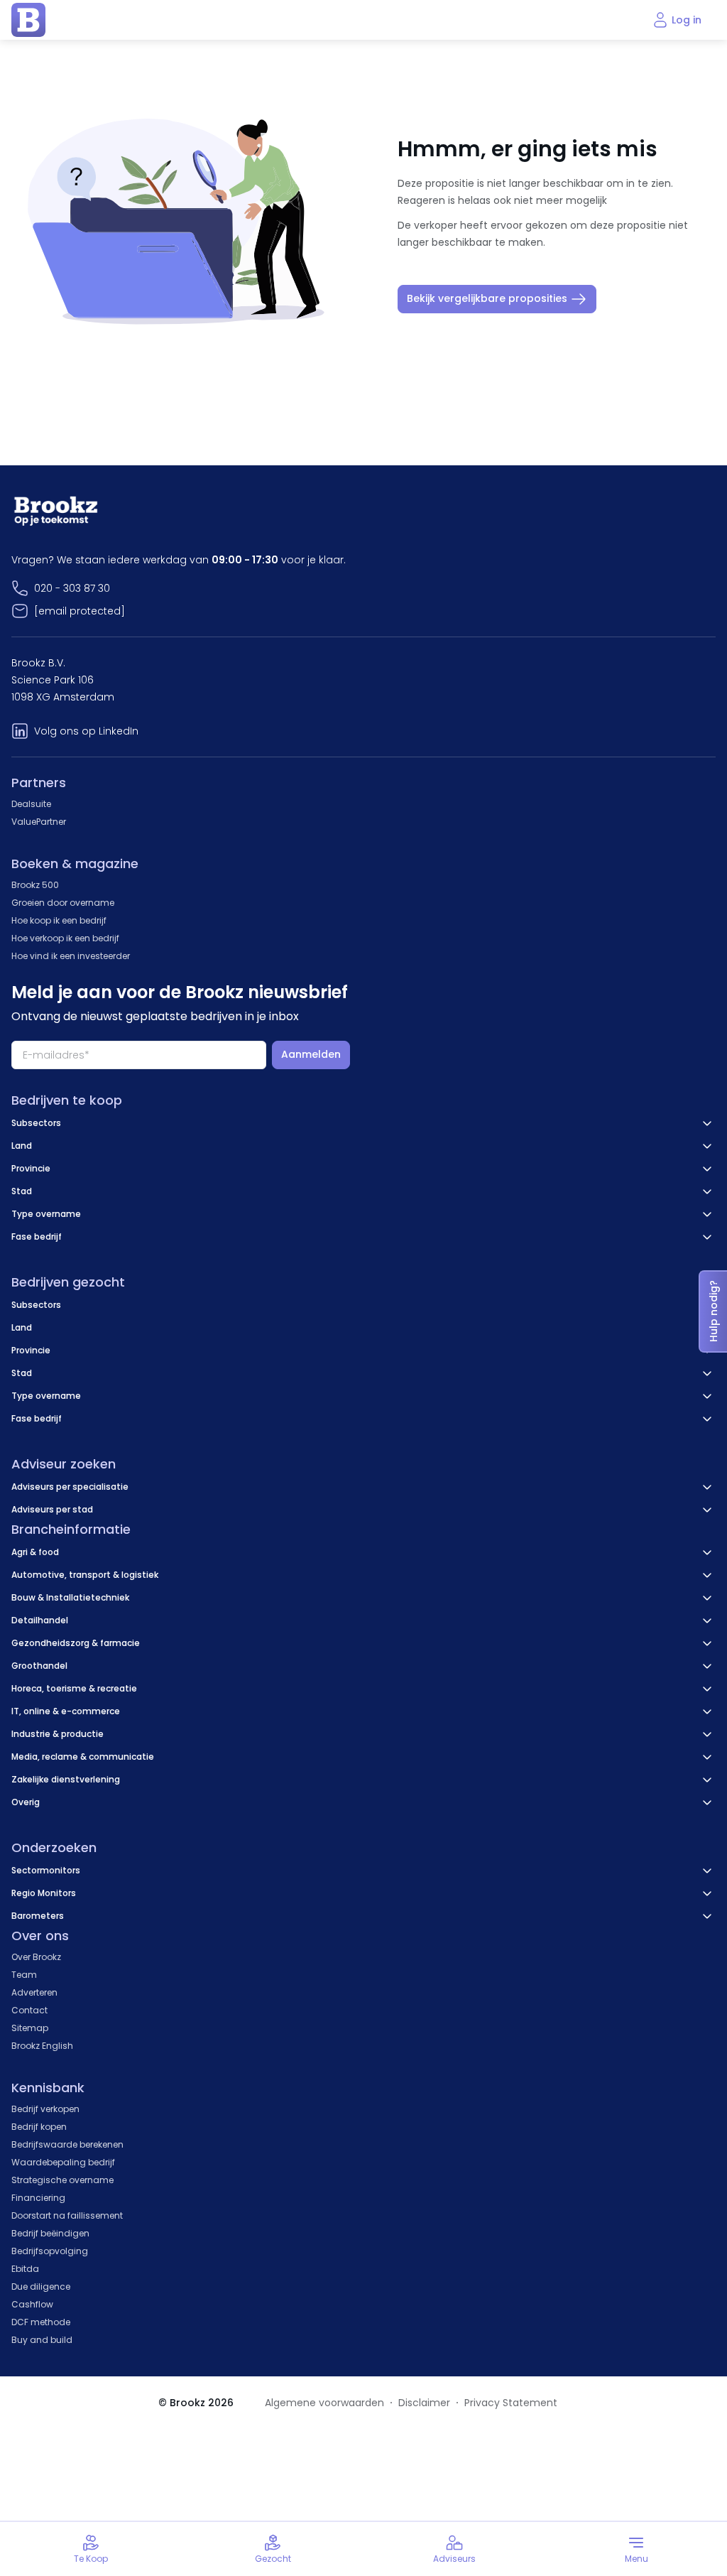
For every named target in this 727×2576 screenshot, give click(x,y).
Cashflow (32, 2304)
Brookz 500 (35, 885)
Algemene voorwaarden (324, 2403)
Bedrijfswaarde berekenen (67, 2144)
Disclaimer (424, 2403)
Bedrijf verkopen (45, 2109)
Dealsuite (31, 804)
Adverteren (34, 1992)
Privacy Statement (511, 2403)
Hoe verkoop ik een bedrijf (65, 938)
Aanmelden (311, 1054)
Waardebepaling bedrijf (63, 2162)
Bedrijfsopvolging (50, 2251)
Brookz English (42, 2046)
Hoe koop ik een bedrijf (59, 920)
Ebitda (25, 2269)
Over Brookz (36, 1957)
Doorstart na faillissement (67, 2215)
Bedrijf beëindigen (50, 2233)
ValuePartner (39, 822)
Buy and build (42, 2340)
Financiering (38, 2198)
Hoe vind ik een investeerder (71, 956)
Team (24, 1975)
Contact (29, 2010)
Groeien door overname (63, 903)
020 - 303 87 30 (72, 588)
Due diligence (41, 2287)
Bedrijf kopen (39, 2127)
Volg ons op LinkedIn (86, 731)
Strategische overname (62, 2180)
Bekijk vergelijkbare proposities (487, 298)
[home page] (28, 20)
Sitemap (30, 2028)
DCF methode (41, 2322)
